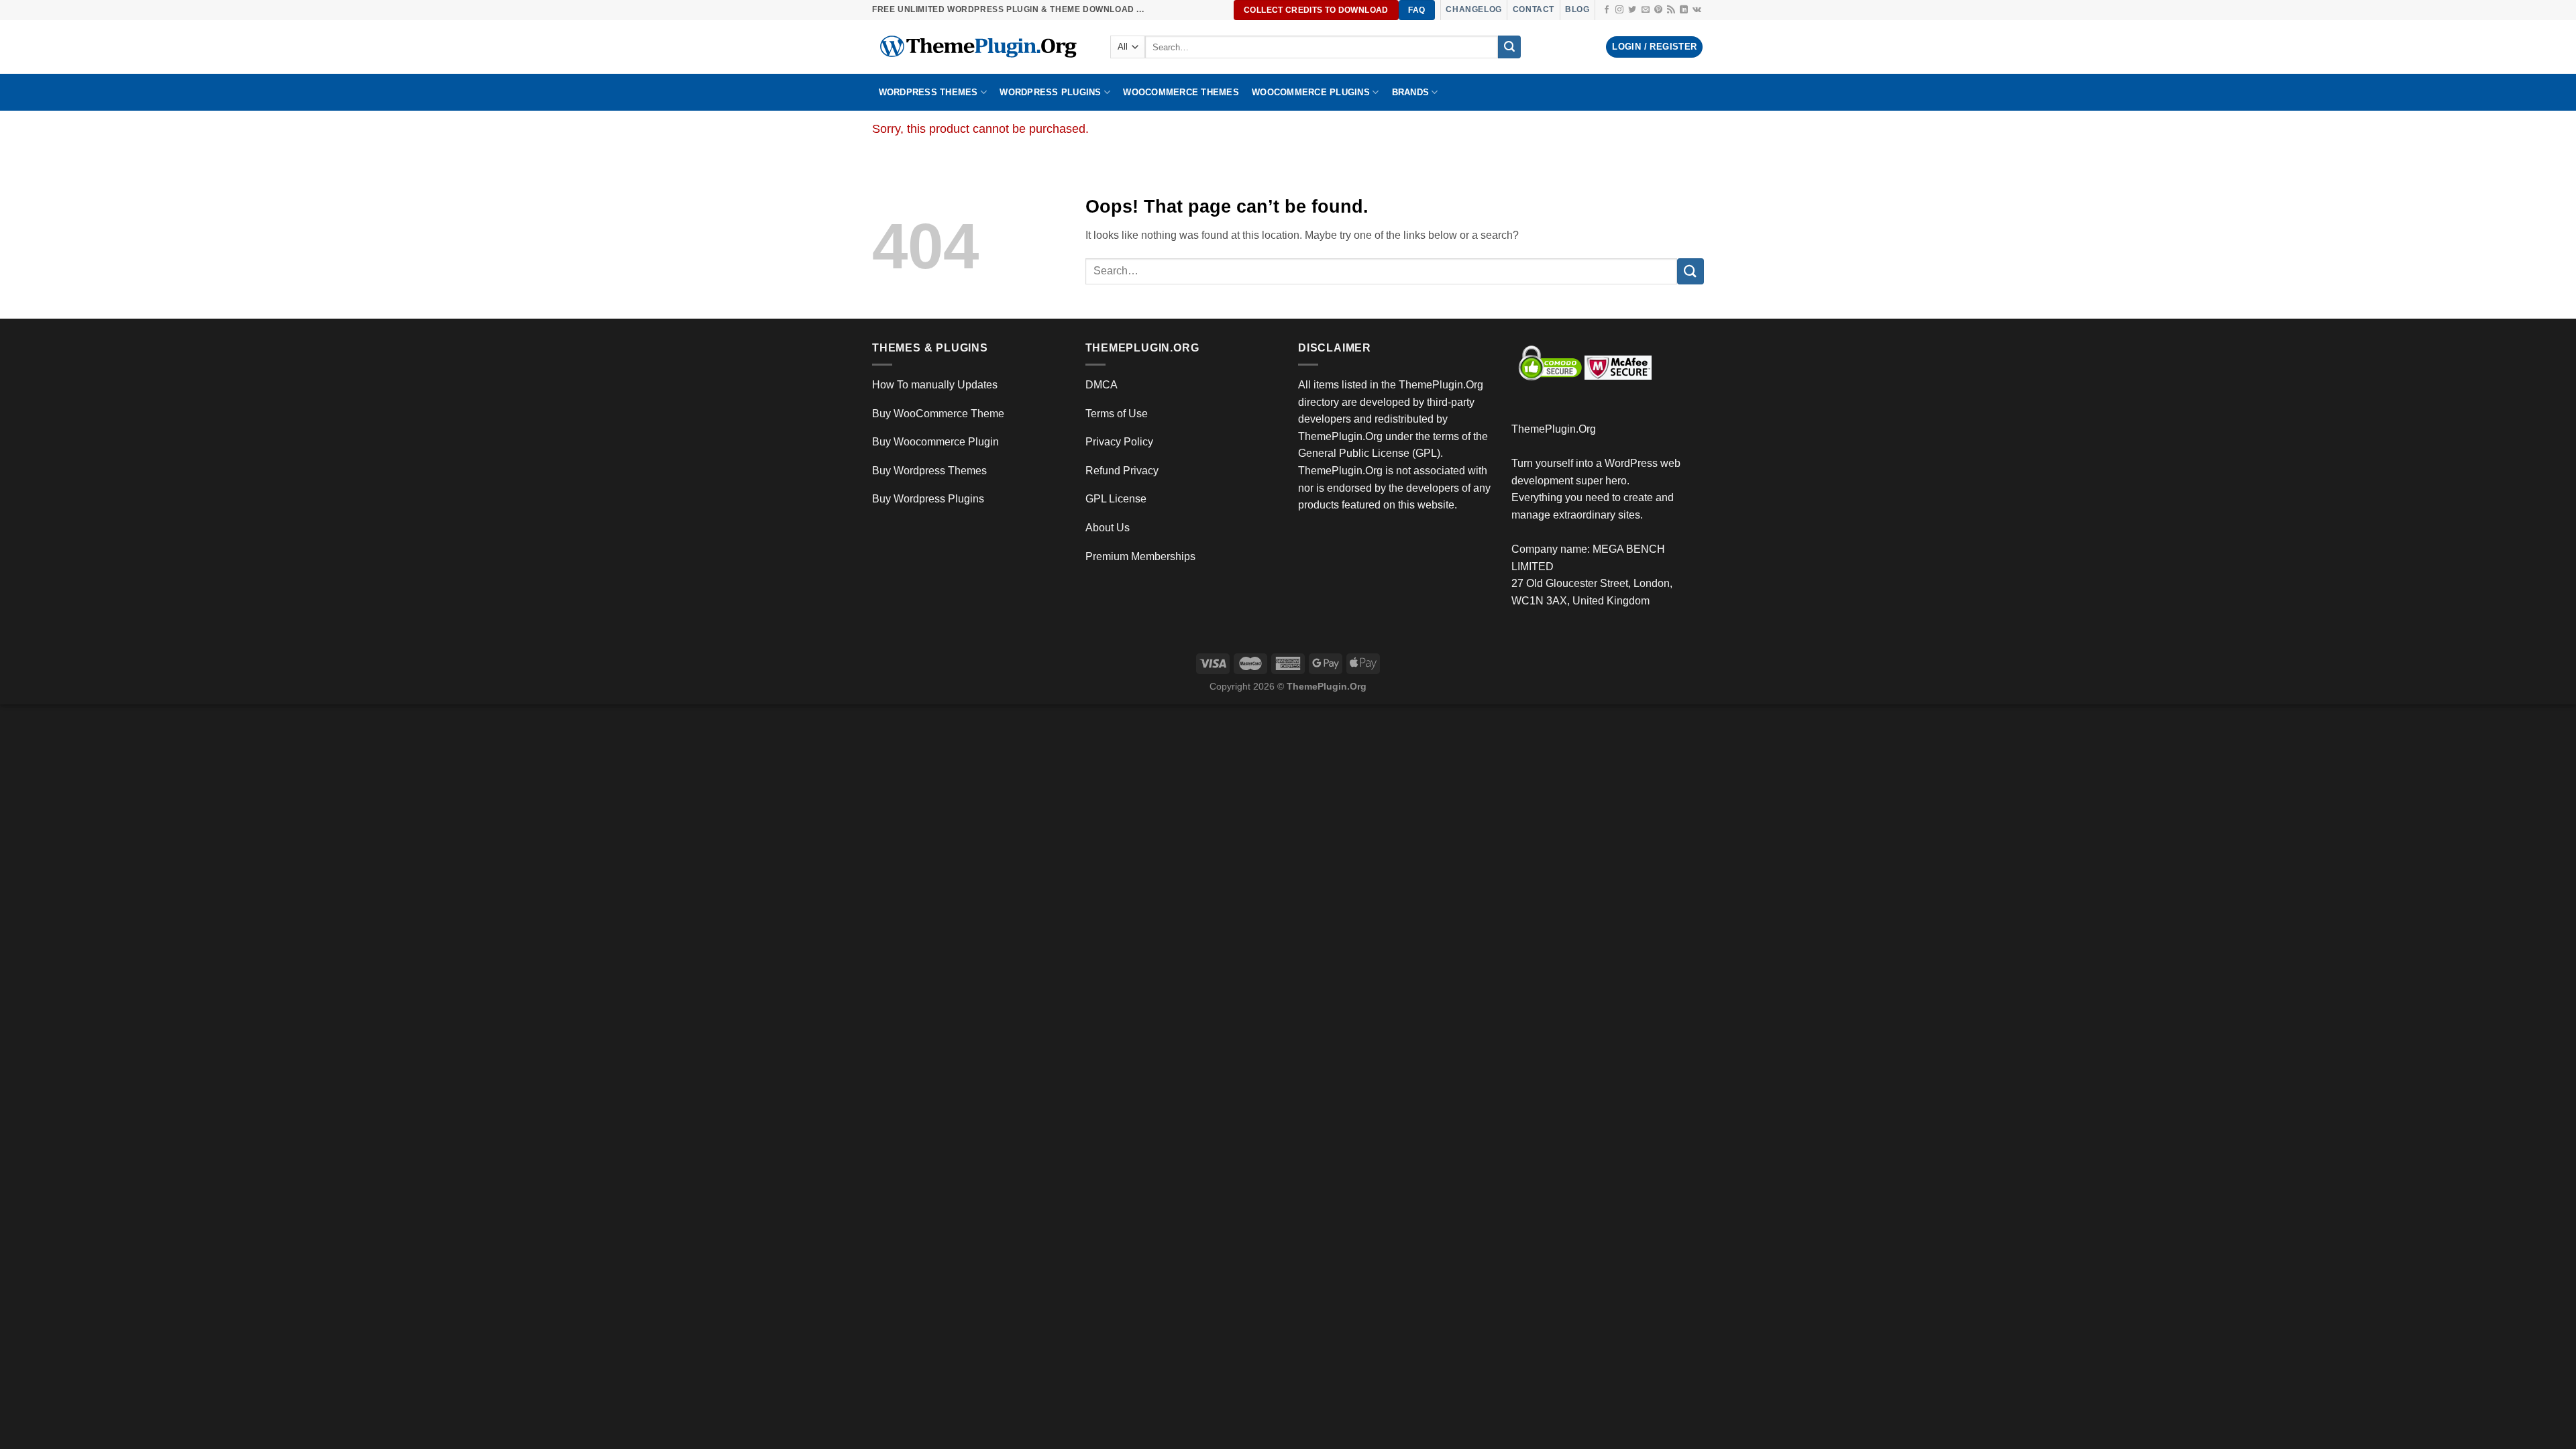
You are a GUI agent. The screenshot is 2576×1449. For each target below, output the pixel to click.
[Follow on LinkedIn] (1684, 10)
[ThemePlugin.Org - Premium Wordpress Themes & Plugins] (981, 47)
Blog (1577, 9)
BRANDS (1411, 92)
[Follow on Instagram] (1619, 10)
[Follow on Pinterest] (1658, 10)
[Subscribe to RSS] (1671, 10)
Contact (1534, 9)
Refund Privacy (1122, 471)
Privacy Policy (1119, 442)
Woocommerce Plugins (1311, 92)
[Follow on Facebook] (1607, 10)
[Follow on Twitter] (1632, 10)
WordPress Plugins (1050, 92)
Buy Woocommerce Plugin (935, 442)
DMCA (1102, 385)
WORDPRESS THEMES (928, 92)
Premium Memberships (1140, 556)
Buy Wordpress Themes (929, 471)
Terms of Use (1117, 414)
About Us (1108, 528)
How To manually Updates (935, 385)
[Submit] (1509, 47)
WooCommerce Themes (1181, 92)
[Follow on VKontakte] (1697, 10)
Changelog (1473, 9)
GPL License (1116, 499)
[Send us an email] (1646, 10)
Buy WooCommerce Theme (938, 414)
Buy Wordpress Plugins (928, 499)
